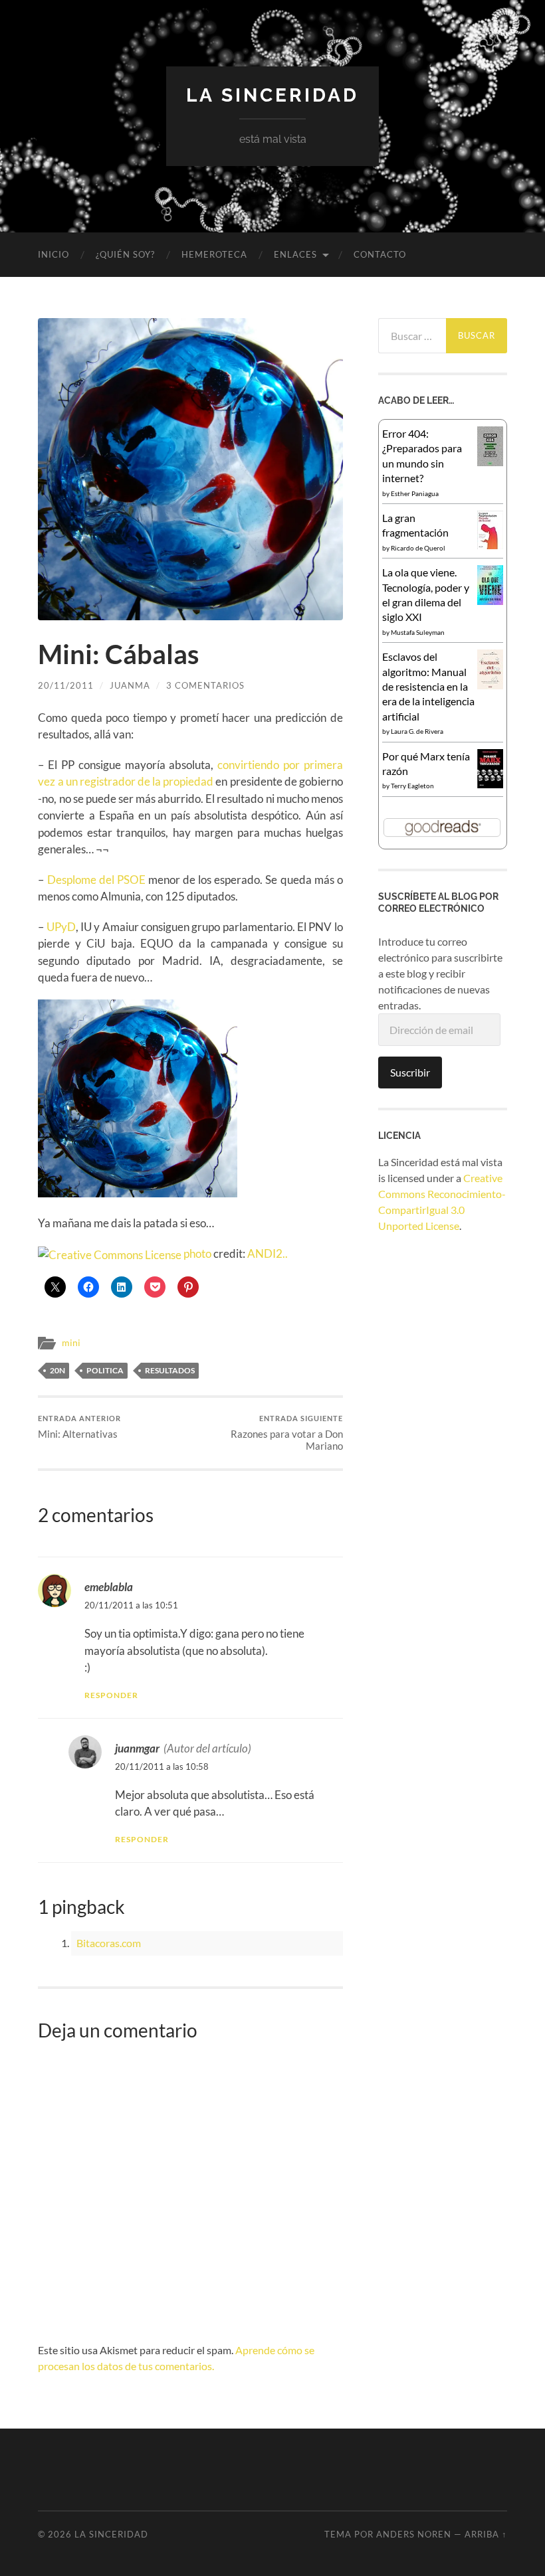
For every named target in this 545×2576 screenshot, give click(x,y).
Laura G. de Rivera (417, 731)
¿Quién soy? (125, 254)
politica (105, 1370)
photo (197, 1253)
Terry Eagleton (412, 786)
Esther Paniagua (415, 493)
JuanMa (130, 685)
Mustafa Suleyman (418, 632)
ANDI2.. (268, 1253)
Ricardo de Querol (418, 548)
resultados (170, 1370)
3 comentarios (205, 685)
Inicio (54, 254)
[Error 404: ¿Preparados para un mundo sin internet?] (490, 462)
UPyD (61, 927)
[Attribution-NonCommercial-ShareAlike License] (110, 1253)
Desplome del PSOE (96, 880)
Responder (111, 1695)
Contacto (380, 254)
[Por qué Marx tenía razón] (490, 784)
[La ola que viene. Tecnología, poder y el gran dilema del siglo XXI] (490, 601)
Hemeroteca (214, 254)
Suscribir (410, 1072)
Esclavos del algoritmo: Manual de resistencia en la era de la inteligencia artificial (428, 686)
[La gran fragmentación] (490, 545)
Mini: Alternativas (79, 1427)
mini (71, 1343)
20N (57, 1370)
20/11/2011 (66, 685)
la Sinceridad (272, 95)
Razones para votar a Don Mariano (287, 1433)
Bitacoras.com (109, 1943)
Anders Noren (414, 2534)
